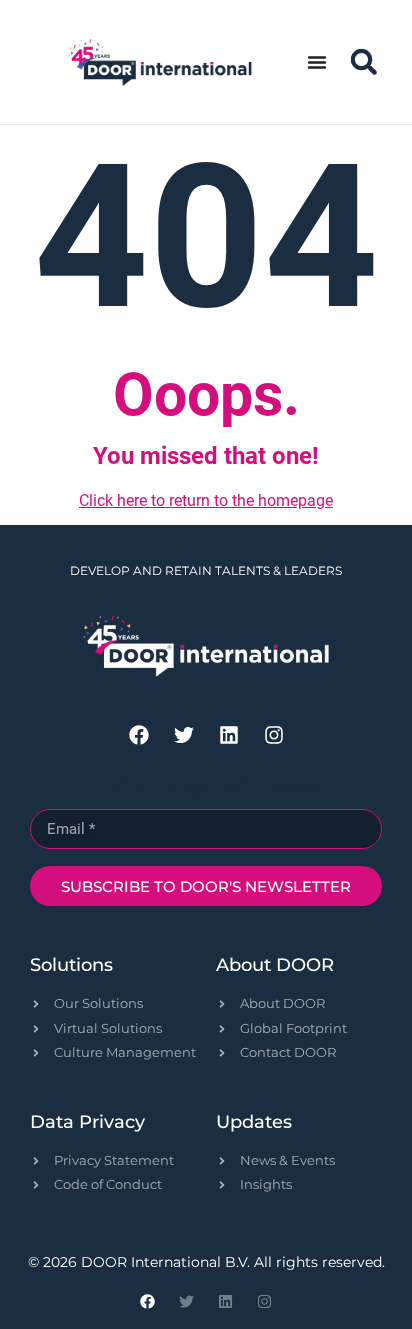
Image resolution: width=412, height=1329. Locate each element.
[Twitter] (184, 735)
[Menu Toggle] (317, 62)
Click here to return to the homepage (206, 500)
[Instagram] (274, 735)
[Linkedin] (229, 735)
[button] (363, 62)
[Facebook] (139, 735)
